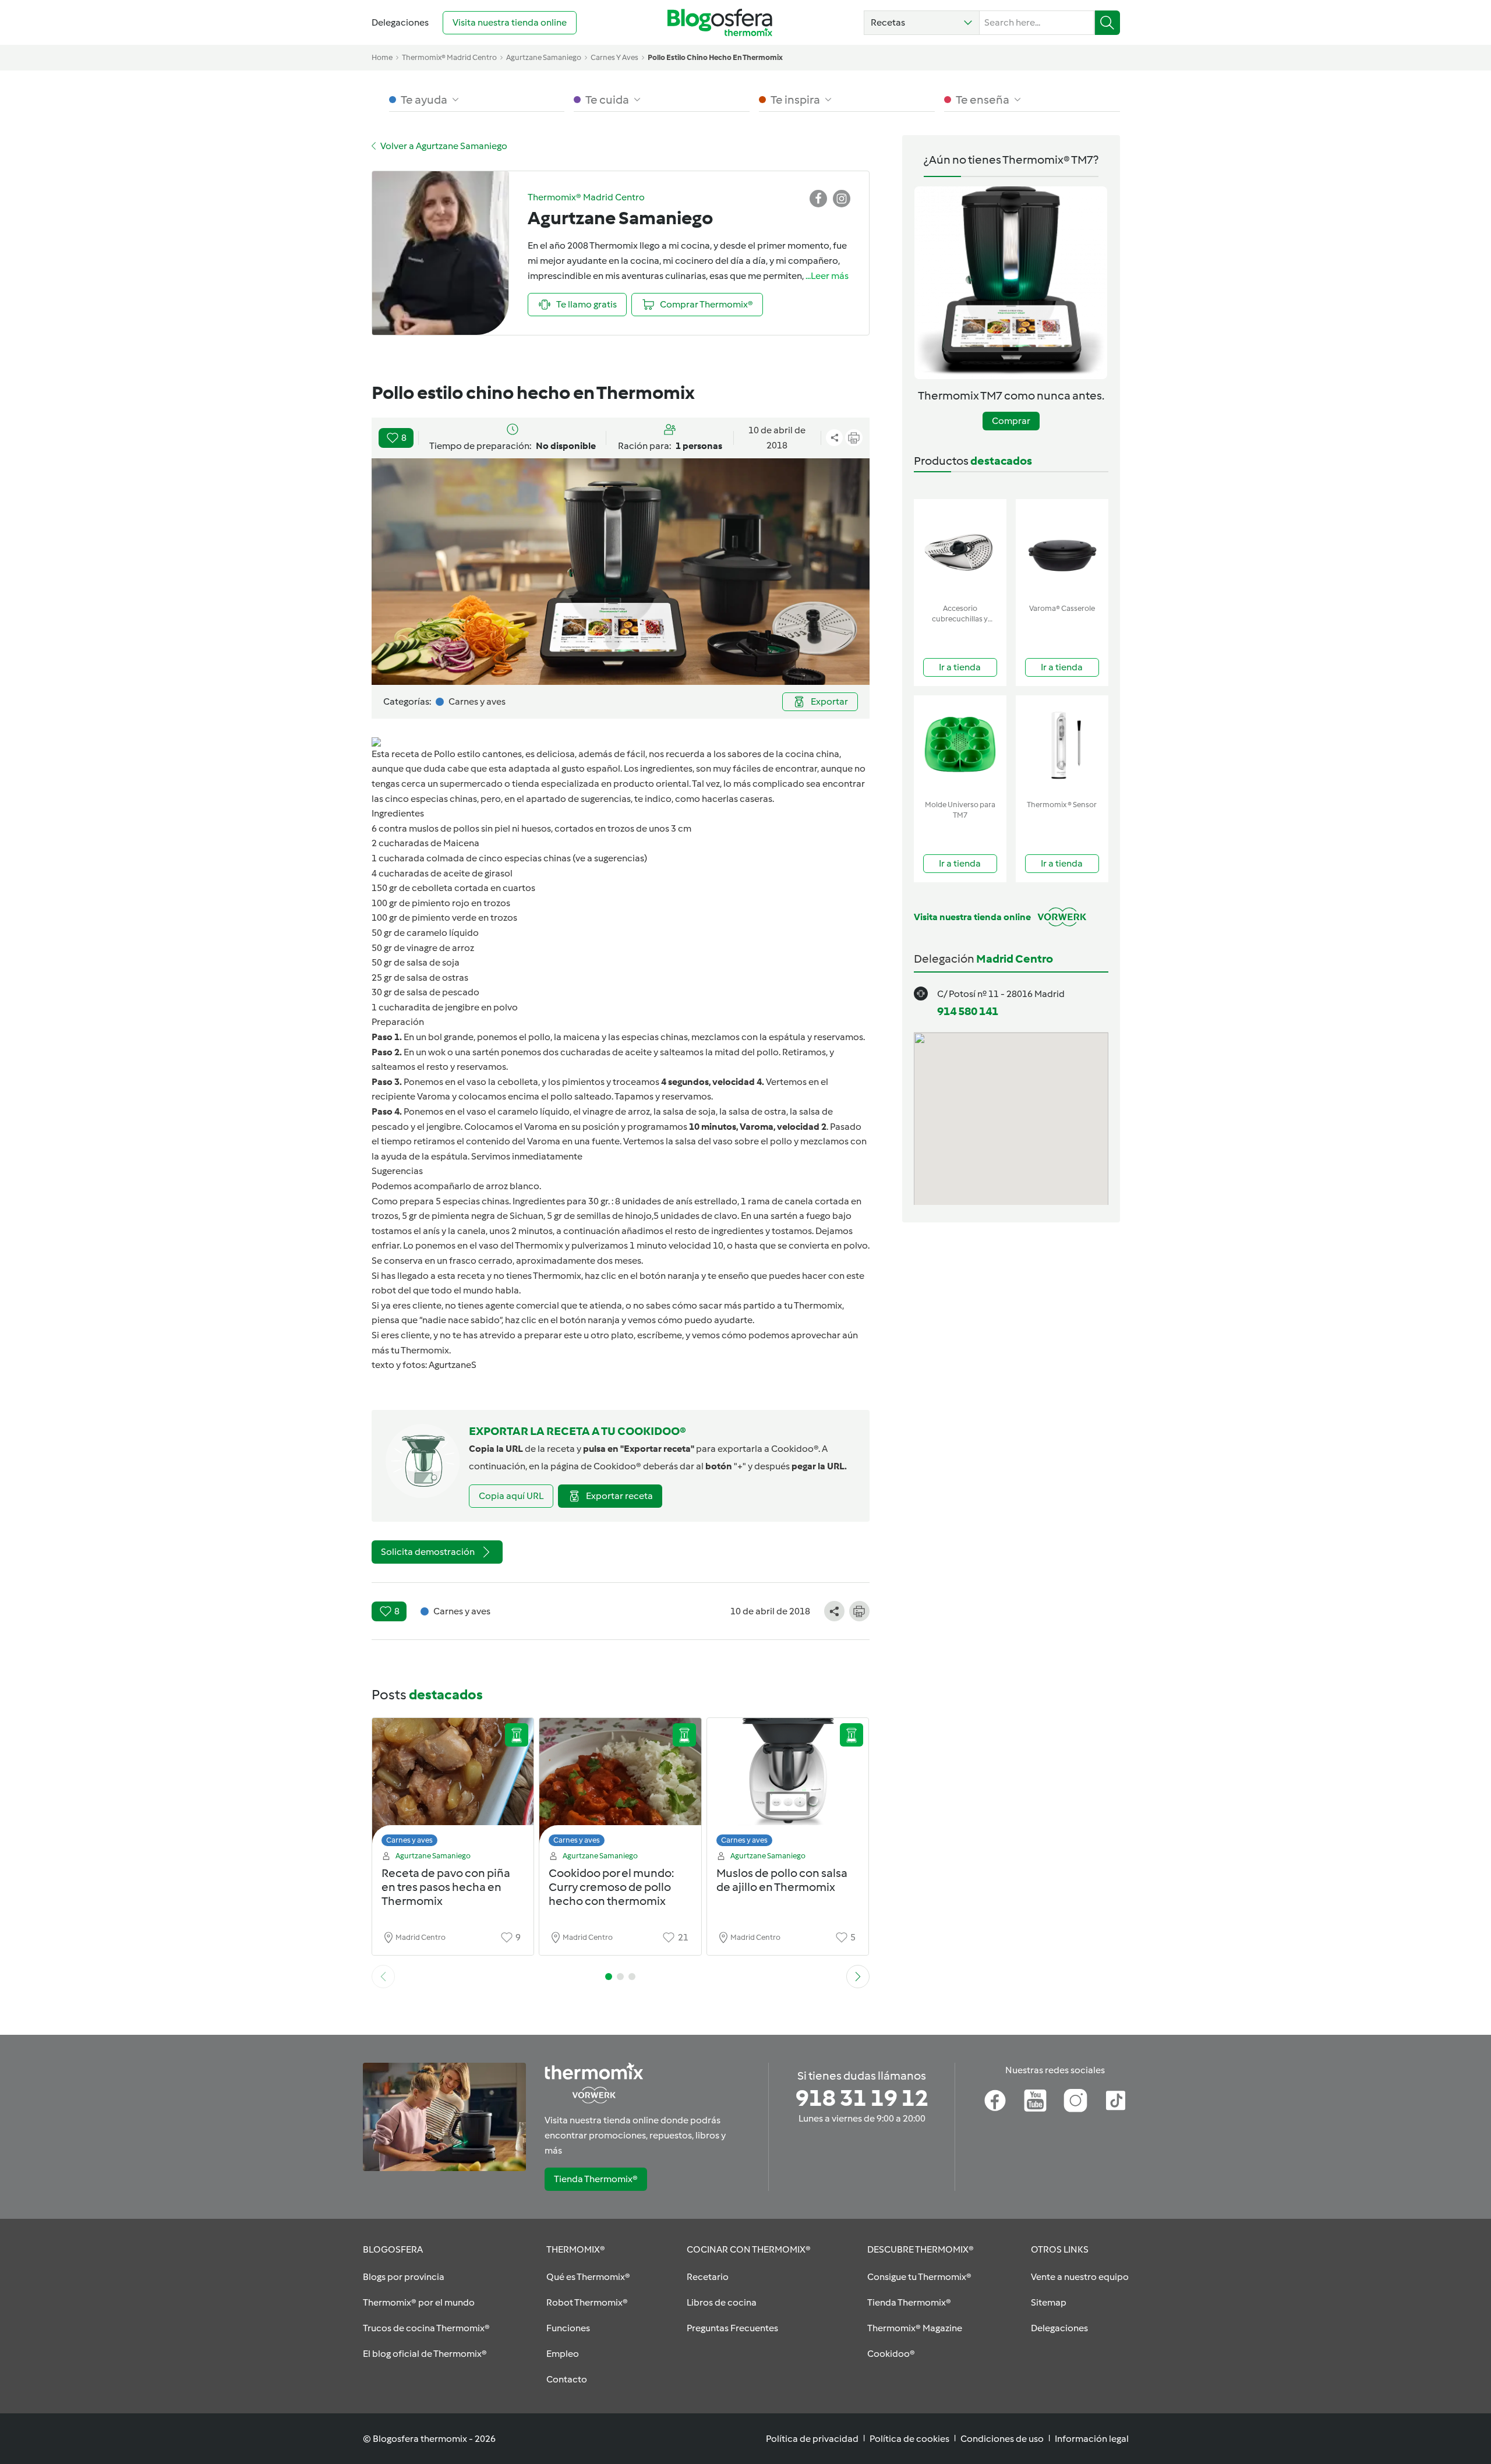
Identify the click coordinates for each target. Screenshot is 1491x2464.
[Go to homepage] (720, 22)
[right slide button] (858, 1977)
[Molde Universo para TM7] (960, 745)
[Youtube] (1035, 2101)
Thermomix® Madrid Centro (449, 57)
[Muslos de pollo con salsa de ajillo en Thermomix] (788, 1785)
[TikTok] (1116, 2101)
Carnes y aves (409, 1840)
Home (382, 57)
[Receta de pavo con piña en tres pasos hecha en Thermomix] (453, 1785)
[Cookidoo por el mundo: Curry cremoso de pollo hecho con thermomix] (620, 1785)
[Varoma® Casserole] (1062, 549)
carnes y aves (614, 57)
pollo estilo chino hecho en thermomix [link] (715, 57)
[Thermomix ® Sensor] (1062, 745)
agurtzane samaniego (544, 57)
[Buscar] (1107, 23)
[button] (922, 23)
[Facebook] (995, 2101)
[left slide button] (383, 1977)
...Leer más (827, 276)
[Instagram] (1075, 2101)
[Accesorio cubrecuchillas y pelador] (960, 549)
